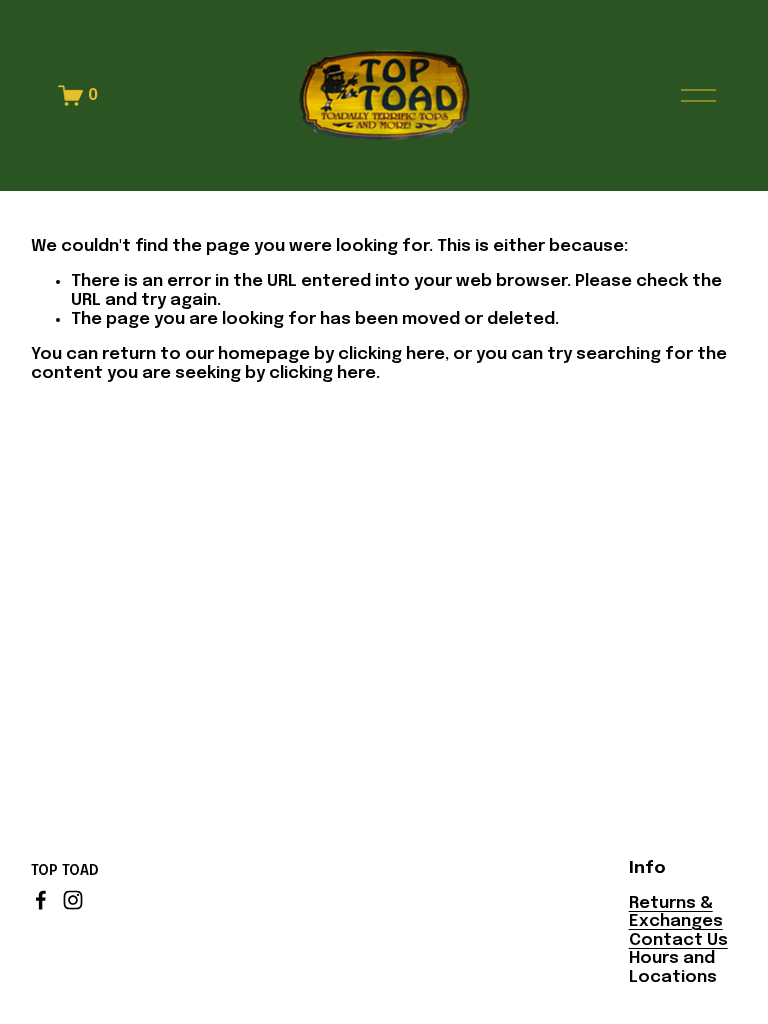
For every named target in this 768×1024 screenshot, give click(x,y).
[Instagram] (73, 900)
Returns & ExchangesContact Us (678, 922)
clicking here (391, 354)
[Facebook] (41, 900)
